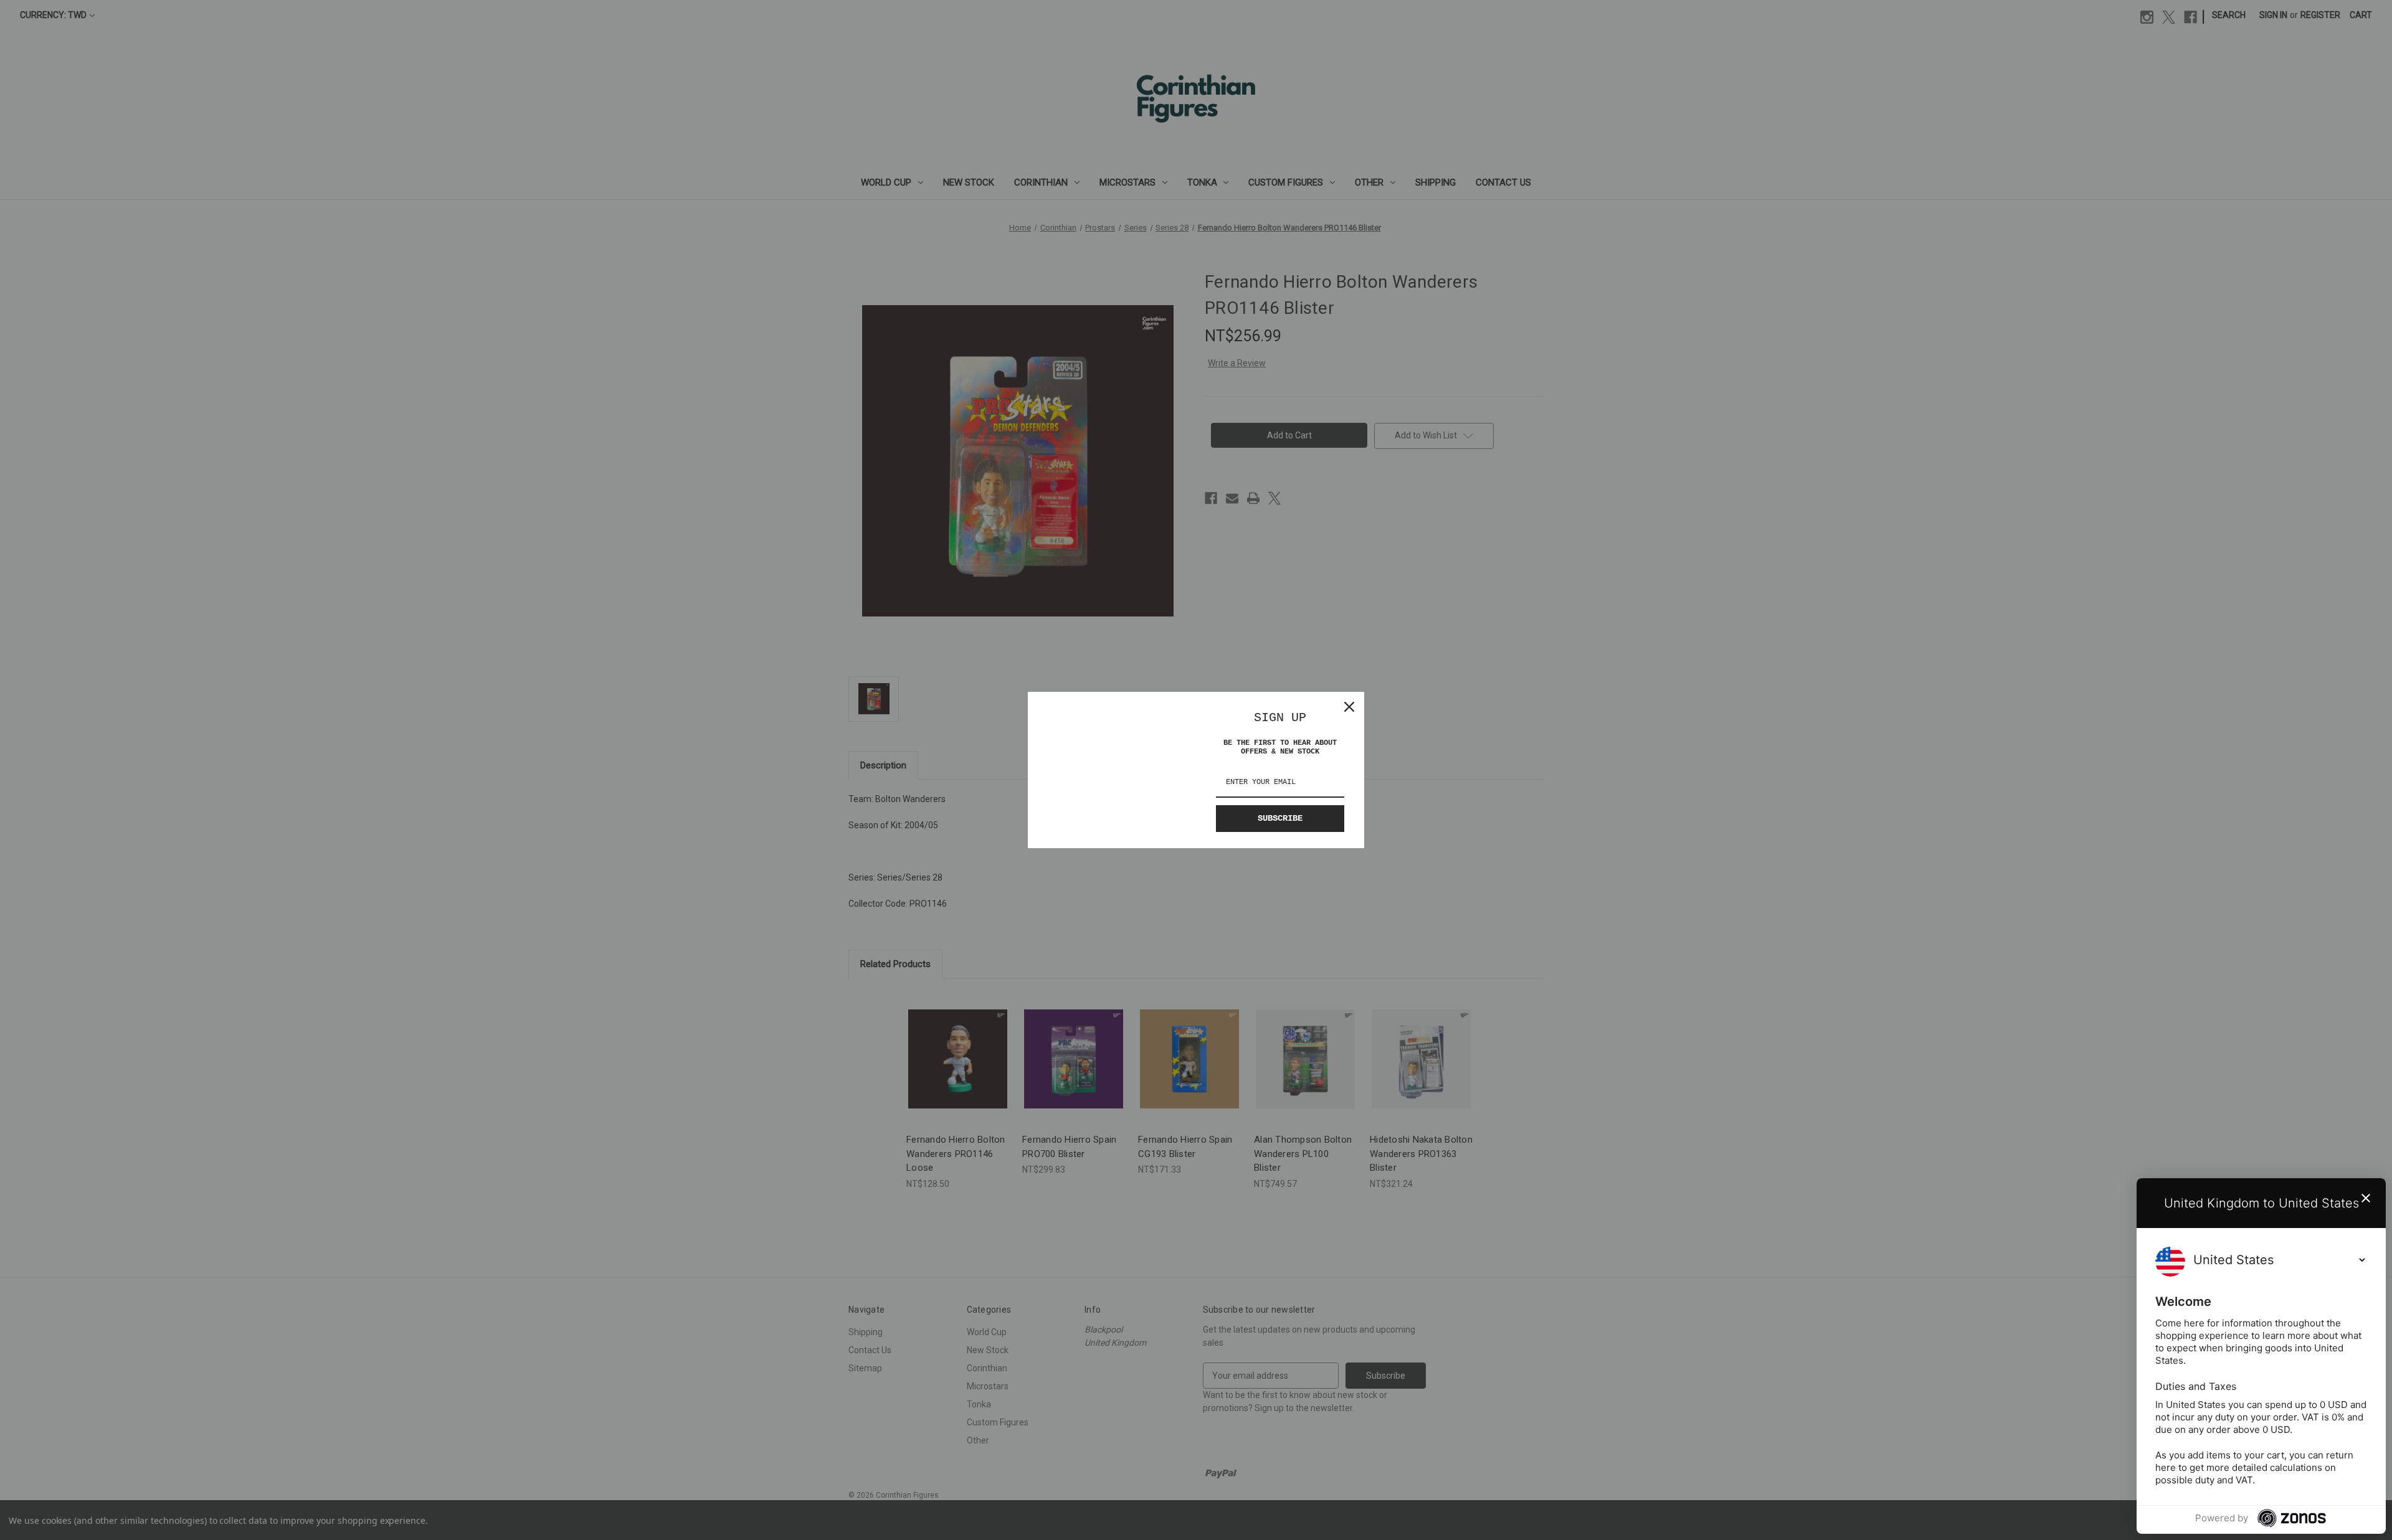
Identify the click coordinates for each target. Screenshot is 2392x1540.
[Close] (1349, 707)
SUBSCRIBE (1280, 818)
